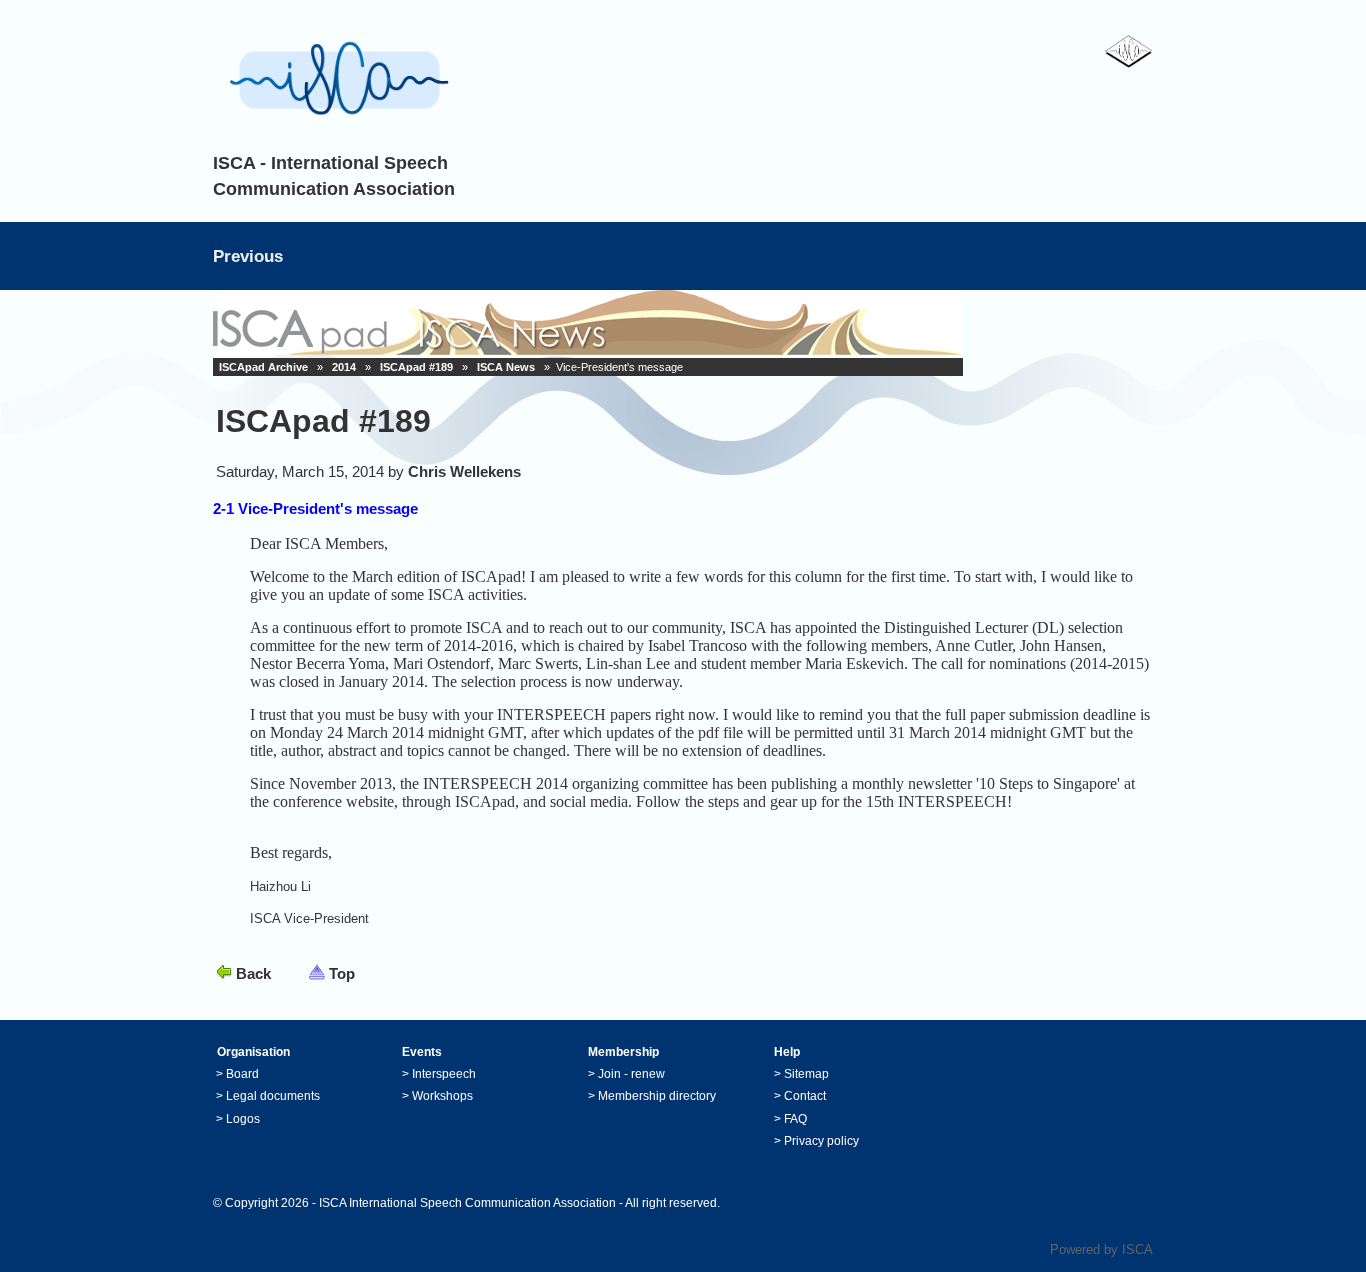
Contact (805, 1096)
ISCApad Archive (263, 367)
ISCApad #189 (416, 367)
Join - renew (631, 1074)
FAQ (795, 1119)
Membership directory (657, 1096)
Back (253, 973)
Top (342, 973)
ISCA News (506, 367)
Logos (243, 1119)
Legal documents (273, 1096)
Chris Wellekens (464, 471)
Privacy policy (821, 1141)
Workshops (442, 1096)
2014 (344, 367)
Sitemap (806, 1074)
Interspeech (444, 1074)
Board (242, 1074)
